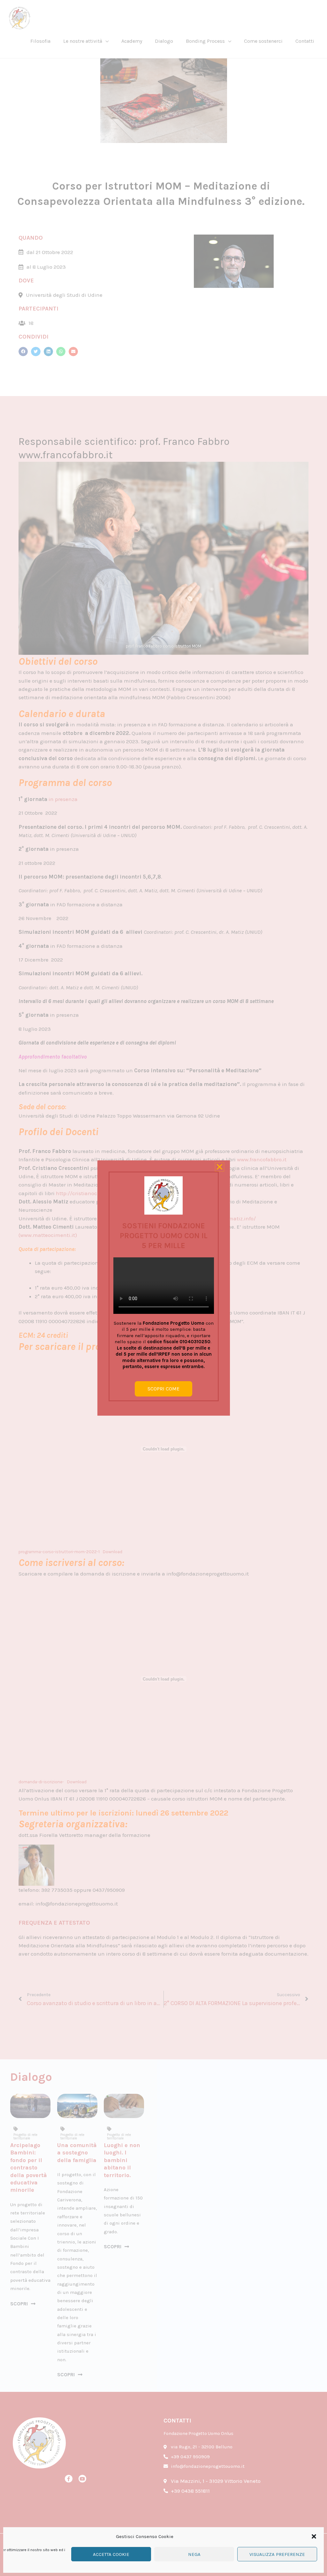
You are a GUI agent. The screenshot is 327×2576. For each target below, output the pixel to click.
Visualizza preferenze (277, 2554)
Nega (194, 2554)
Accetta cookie (111, 2554)
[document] (163, 1288)
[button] (314, 2536)
